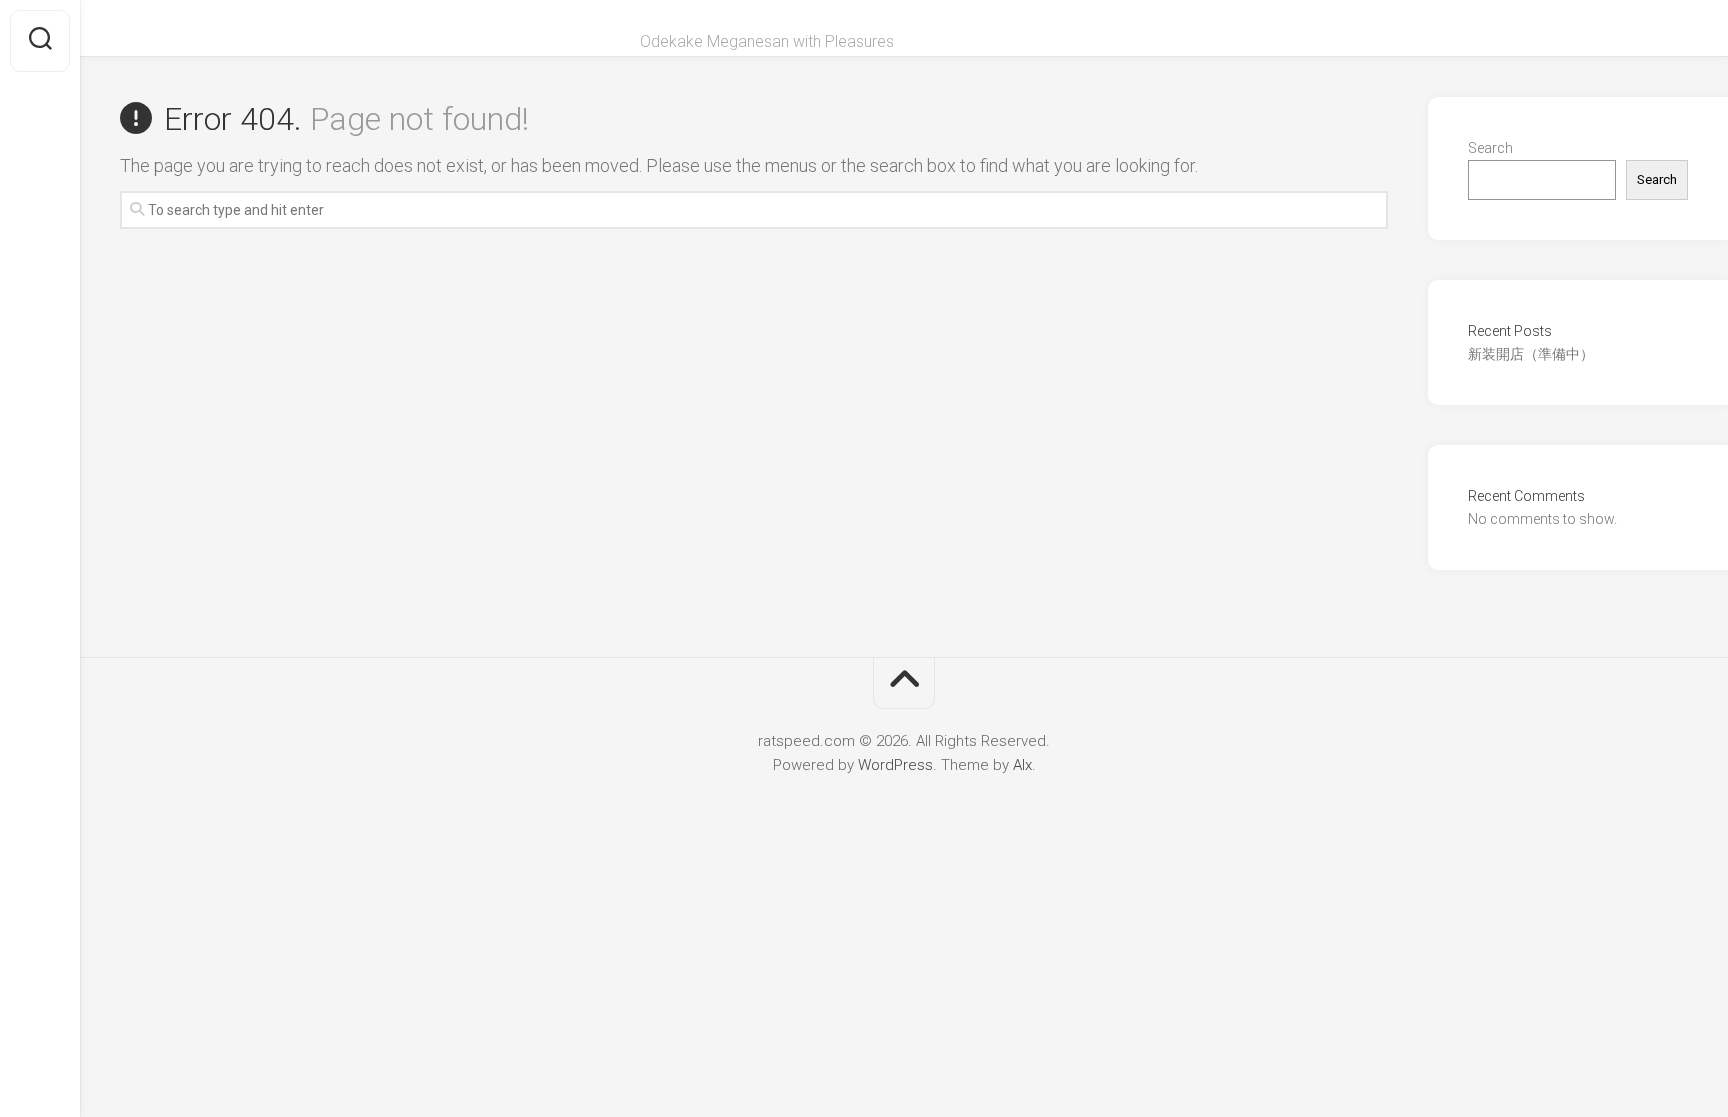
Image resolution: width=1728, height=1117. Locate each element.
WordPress (895, 765)
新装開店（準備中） (1531, 354)
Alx (1022, 765)
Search (1490, 148)
